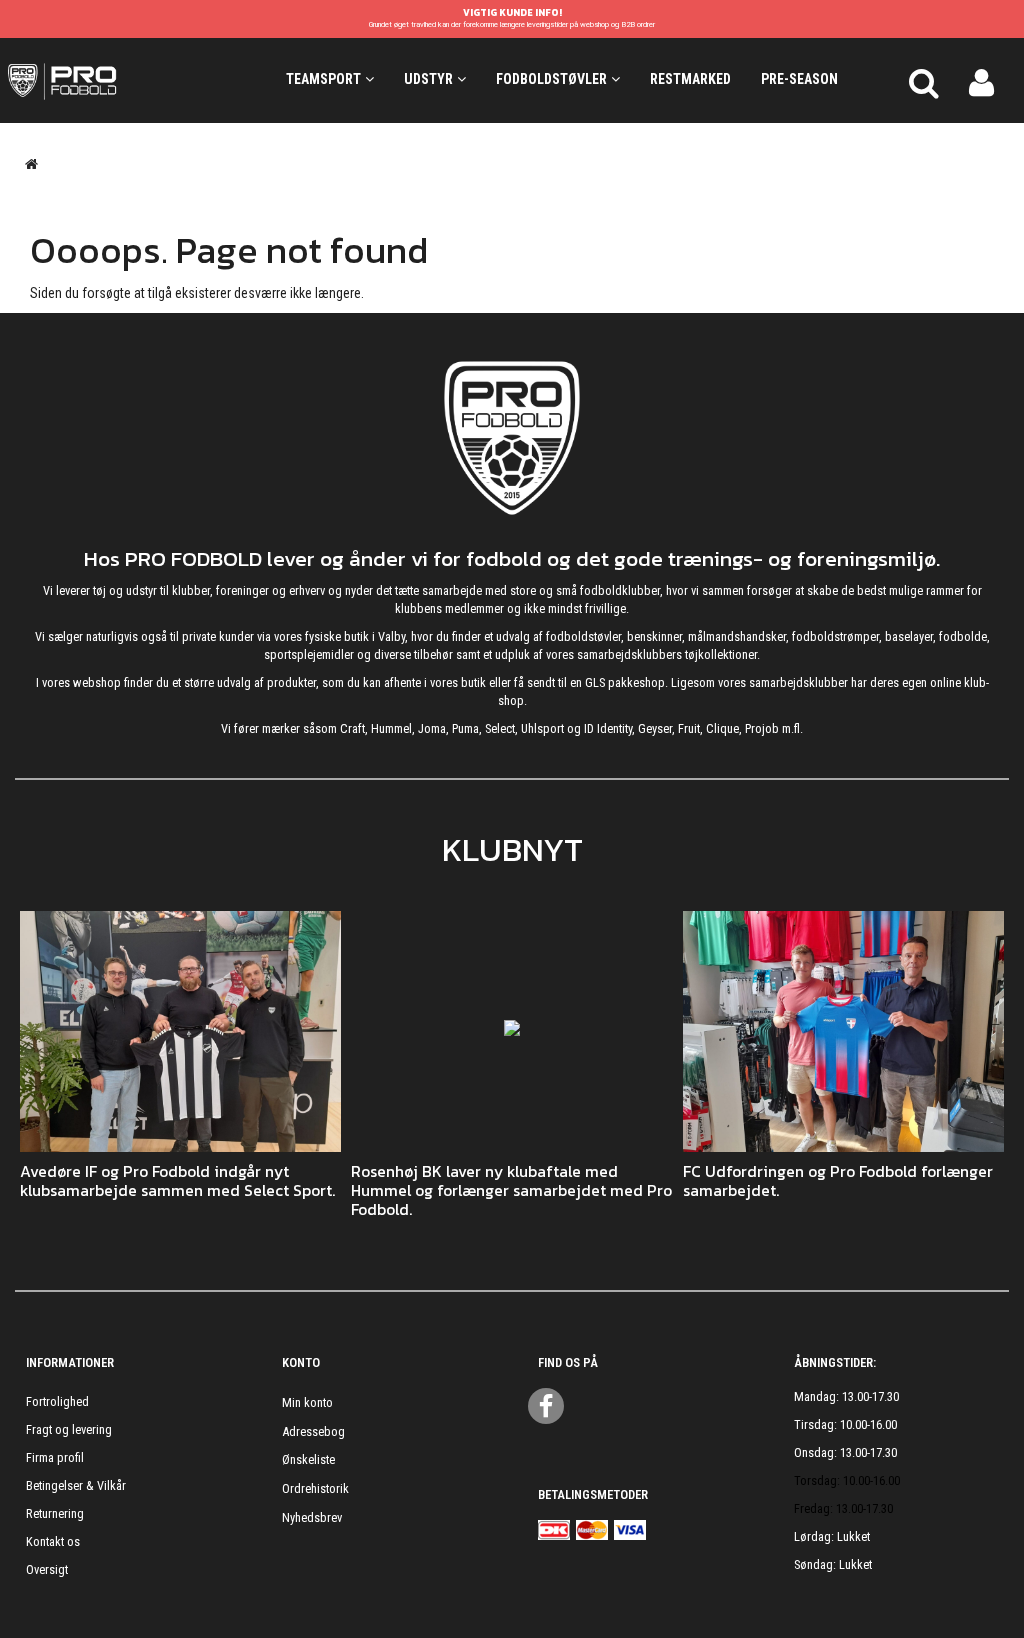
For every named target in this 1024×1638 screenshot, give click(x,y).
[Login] (981, 80)
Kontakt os (53, 1541)
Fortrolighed (57, 1401)
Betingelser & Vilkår (76, 1485)
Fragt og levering (69, 1429)
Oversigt (47, 1569)
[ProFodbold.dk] (128, 80)
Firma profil (55, 1457)
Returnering (55, 1513)
